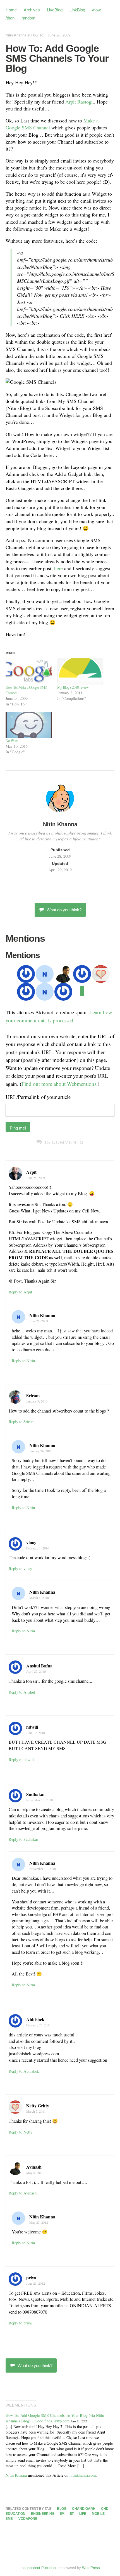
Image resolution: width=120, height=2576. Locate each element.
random (28, 18)
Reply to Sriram (21, 1422)
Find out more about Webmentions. (60, 1084)
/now (96, 10)
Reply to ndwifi (21, 1759)
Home (11, 10)
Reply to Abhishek (24, 2071)
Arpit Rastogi (79, 102)
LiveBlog (55, 10)
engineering (43, 2514)
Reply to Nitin (23, 1361)
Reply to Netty (21, 2132)
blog (62, 2509)
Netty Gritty (38, 2106)
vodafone (28, 2519)
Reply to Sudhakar (23, 1839)
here (58, 568)
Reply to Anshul (22, 1692)
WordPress (91, 2568)
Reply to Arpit (20, 1292)
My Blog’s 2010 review (73, 687)
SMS (9, 2519)
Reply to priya (20, 2323)
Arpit (31, 1172)
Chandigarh (84, 2509)
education (15, 2514)
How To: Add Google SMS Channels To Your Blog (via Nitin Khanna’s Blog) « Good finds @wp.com (55, 2418)
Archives (32, 10)
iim (62, 2514)
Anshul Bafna (39, 1666)
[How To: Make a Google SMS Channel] (29, 671)
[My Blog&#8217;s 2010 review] (80, 671)
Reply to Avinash (23, 2193)
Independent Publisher (38, 2568)
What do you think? (64, 910)
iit (72, 2514)
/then (10, 18)
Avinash (34, 2167)
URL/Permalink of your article (38, 1097)
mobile (98, 2514)
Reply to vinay (20, 1569)
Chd (105, 2509)
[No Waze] (29, 725)
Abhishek (35, 2019)
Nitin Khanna (16, 35)
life (83, 2514)
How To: (38, 35)
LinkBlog (77, 10)
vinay (31, 1542)
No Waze (12, 741)
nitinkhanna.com (83, 2475)
